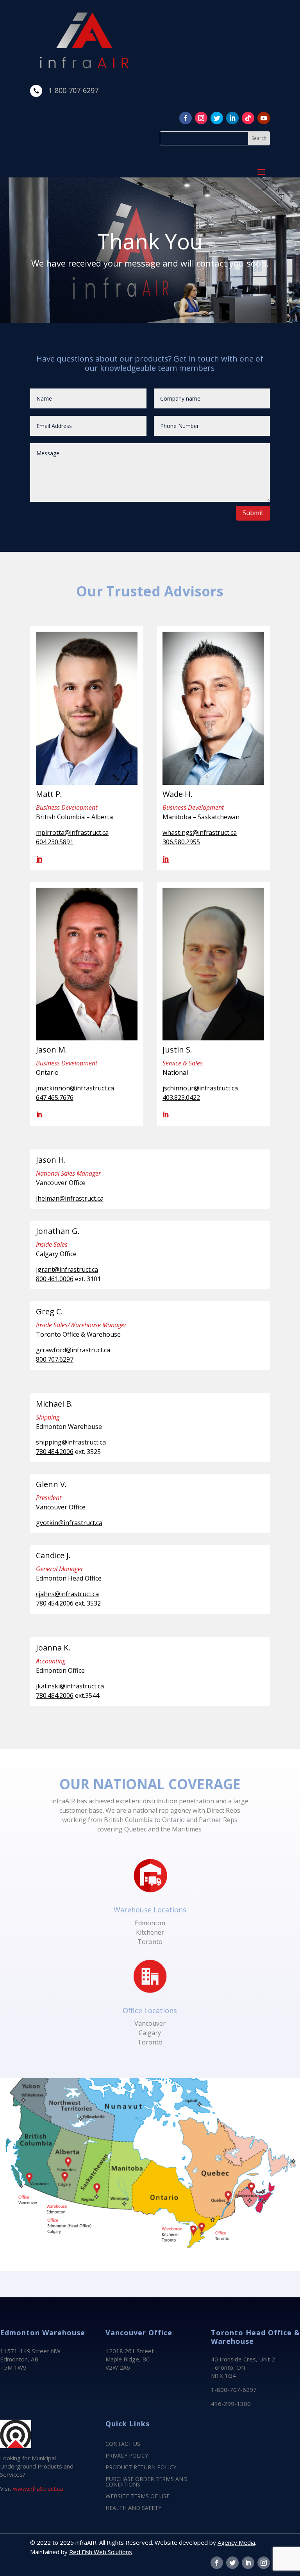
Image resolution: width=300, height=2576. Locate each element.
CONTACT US (123, 2444)
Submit (253, 513)
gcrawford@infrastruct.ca (73, 1350)
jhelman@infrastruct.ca (70, 1198)
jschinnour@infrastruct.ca (200, 1088)
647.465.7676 (55, 1097)
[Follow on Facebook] (186, 118)
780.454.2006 (55, 1452)
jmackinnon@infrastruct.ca (75, 1088)
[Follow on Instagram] (201, 118)
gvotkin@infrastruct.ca (69, 1523)
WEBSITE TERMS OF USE (137, 2497)
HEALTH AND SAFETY (133, 2508)
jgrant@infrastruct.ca (67, 1269)
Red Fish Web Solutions (101, 2552)
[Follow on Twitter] (217, 118)
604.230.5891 (55, 842)
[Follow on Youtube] (264, 118)
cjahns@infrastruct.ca (67, 1594)
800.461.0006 (55, 1279)
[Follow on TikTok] (248, 118)
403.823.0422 (181, 1097)
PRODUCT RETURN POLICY (141, 2468)
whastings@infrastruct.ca (200, 832)
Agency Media (236, 2542)
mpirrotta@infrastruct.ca (72, 832)
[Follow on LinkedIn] (232, 118)
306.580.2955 (181, 842)
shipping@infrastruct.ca (71, 1442)
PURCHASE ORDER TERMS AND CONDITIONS (146, 2482)
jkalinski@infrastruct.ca (70, 1686)
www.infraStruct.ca (38, 2488)
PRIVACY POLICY (127, 2456)
